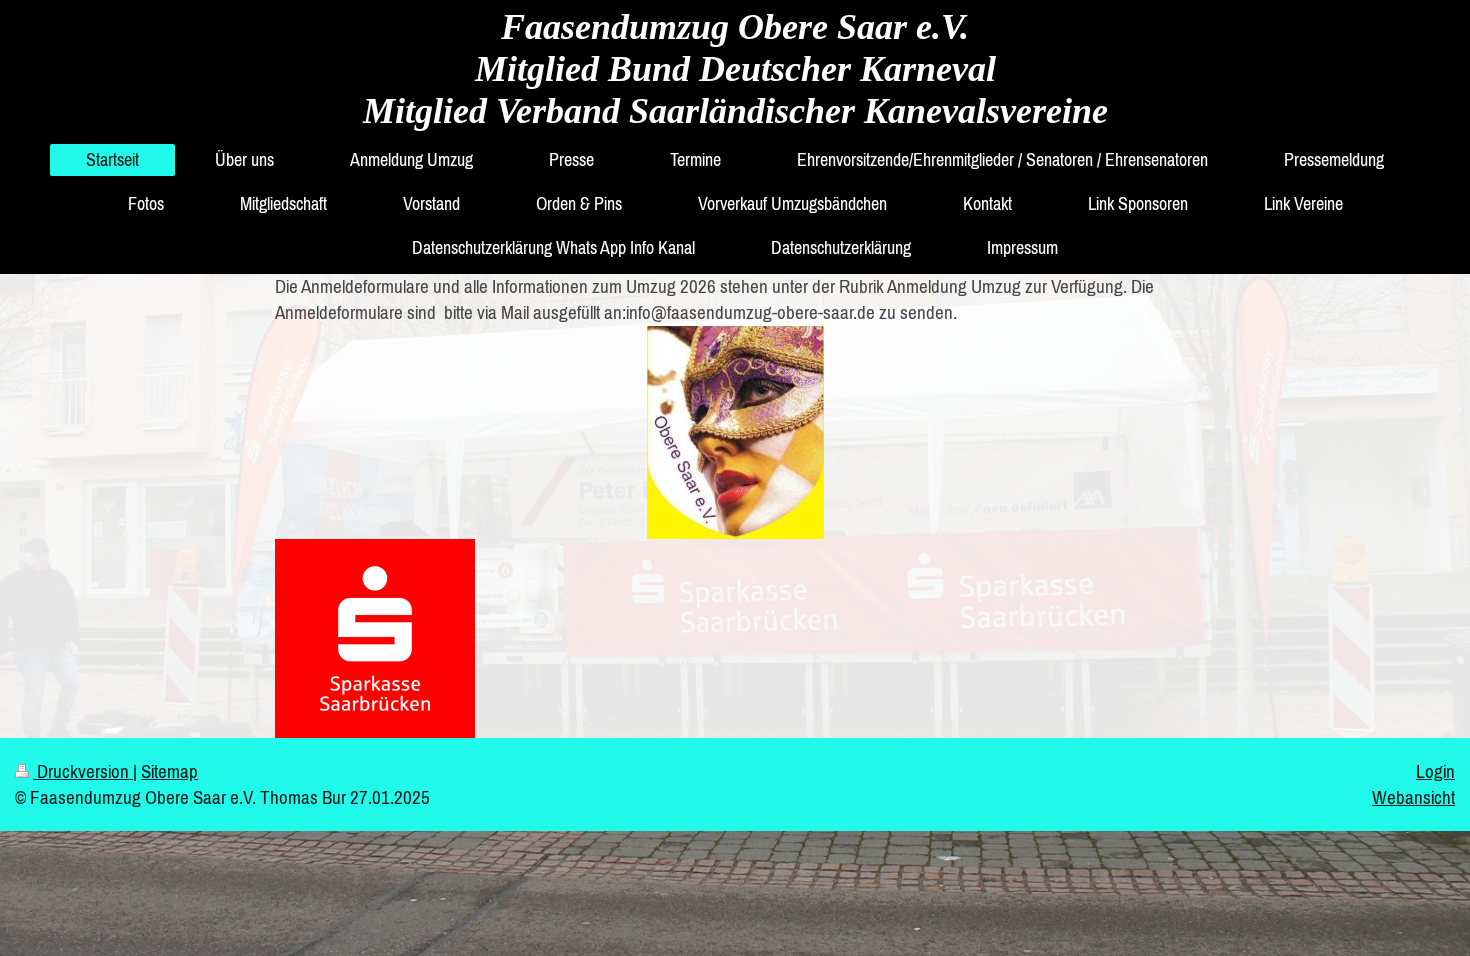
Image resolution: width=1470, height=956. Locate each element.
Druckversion (83, 771)
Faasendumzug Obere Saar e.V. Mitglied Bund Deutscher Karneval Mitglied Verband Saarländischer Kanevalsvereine (735, 69)
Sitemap (169, 771)
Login (1435, 771)
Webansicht (1413, 797)
